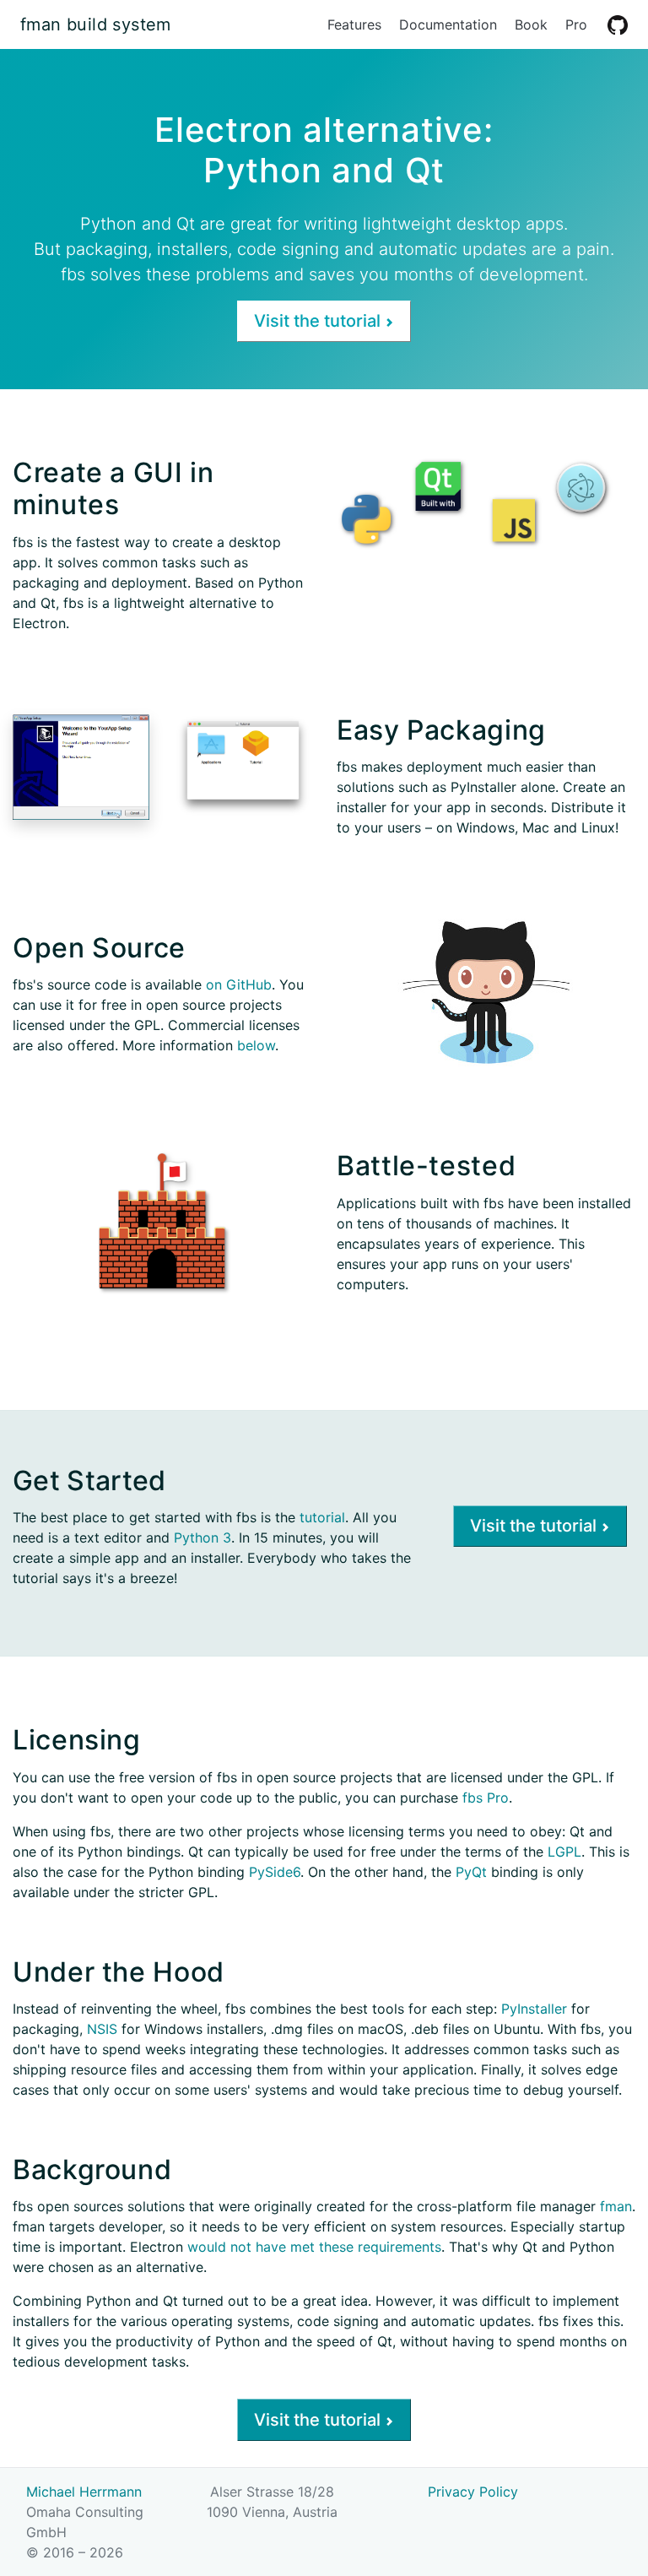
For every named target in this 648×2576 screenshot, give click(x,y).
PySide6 (275, 1872)
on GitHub (239, 984)
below (256, 1045)
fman (616, 2206)
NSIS (102, 2029)
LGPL (564, 1852)
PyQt (471, 1872)
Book (531, 24)
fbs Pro (486, 1798)
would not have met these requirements (314, 2247)
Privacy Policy (473, 2492)
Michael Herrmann (84, 2492)
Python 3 (202, 1537)
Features (354, 24)
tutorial (322, 1517)
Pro (576, 24)
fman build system (96, 24)
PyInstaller (534, 2009)
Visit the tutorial (319, 321)
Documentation (448, 24)
